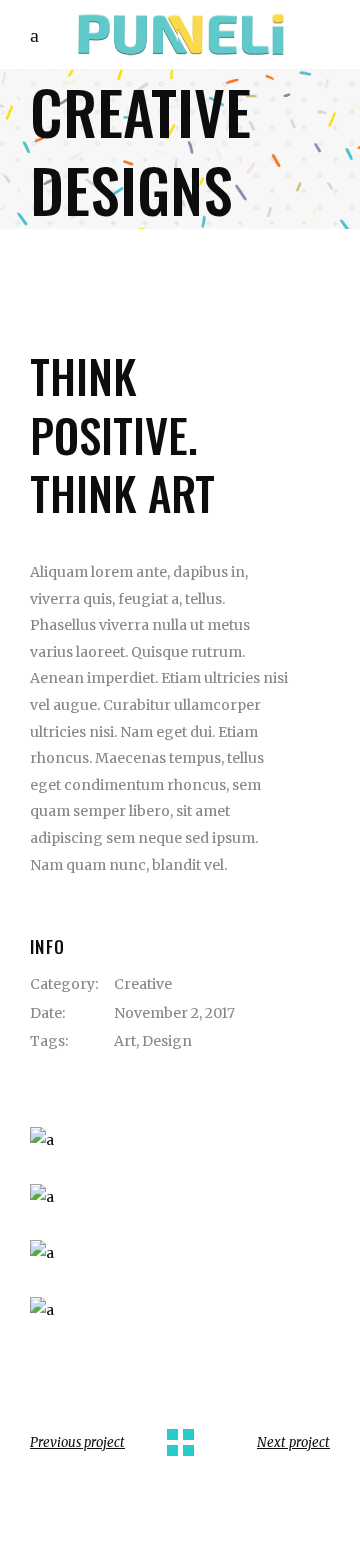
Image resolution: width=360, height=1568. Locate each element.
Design (167, 1041)
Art (125, 1041)
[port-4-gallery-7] (180, 1253)
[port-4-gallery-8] (180, 1310)
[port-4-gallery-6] (180, 1197)
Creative (143, 984)
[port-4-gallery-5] (180, 1140)
